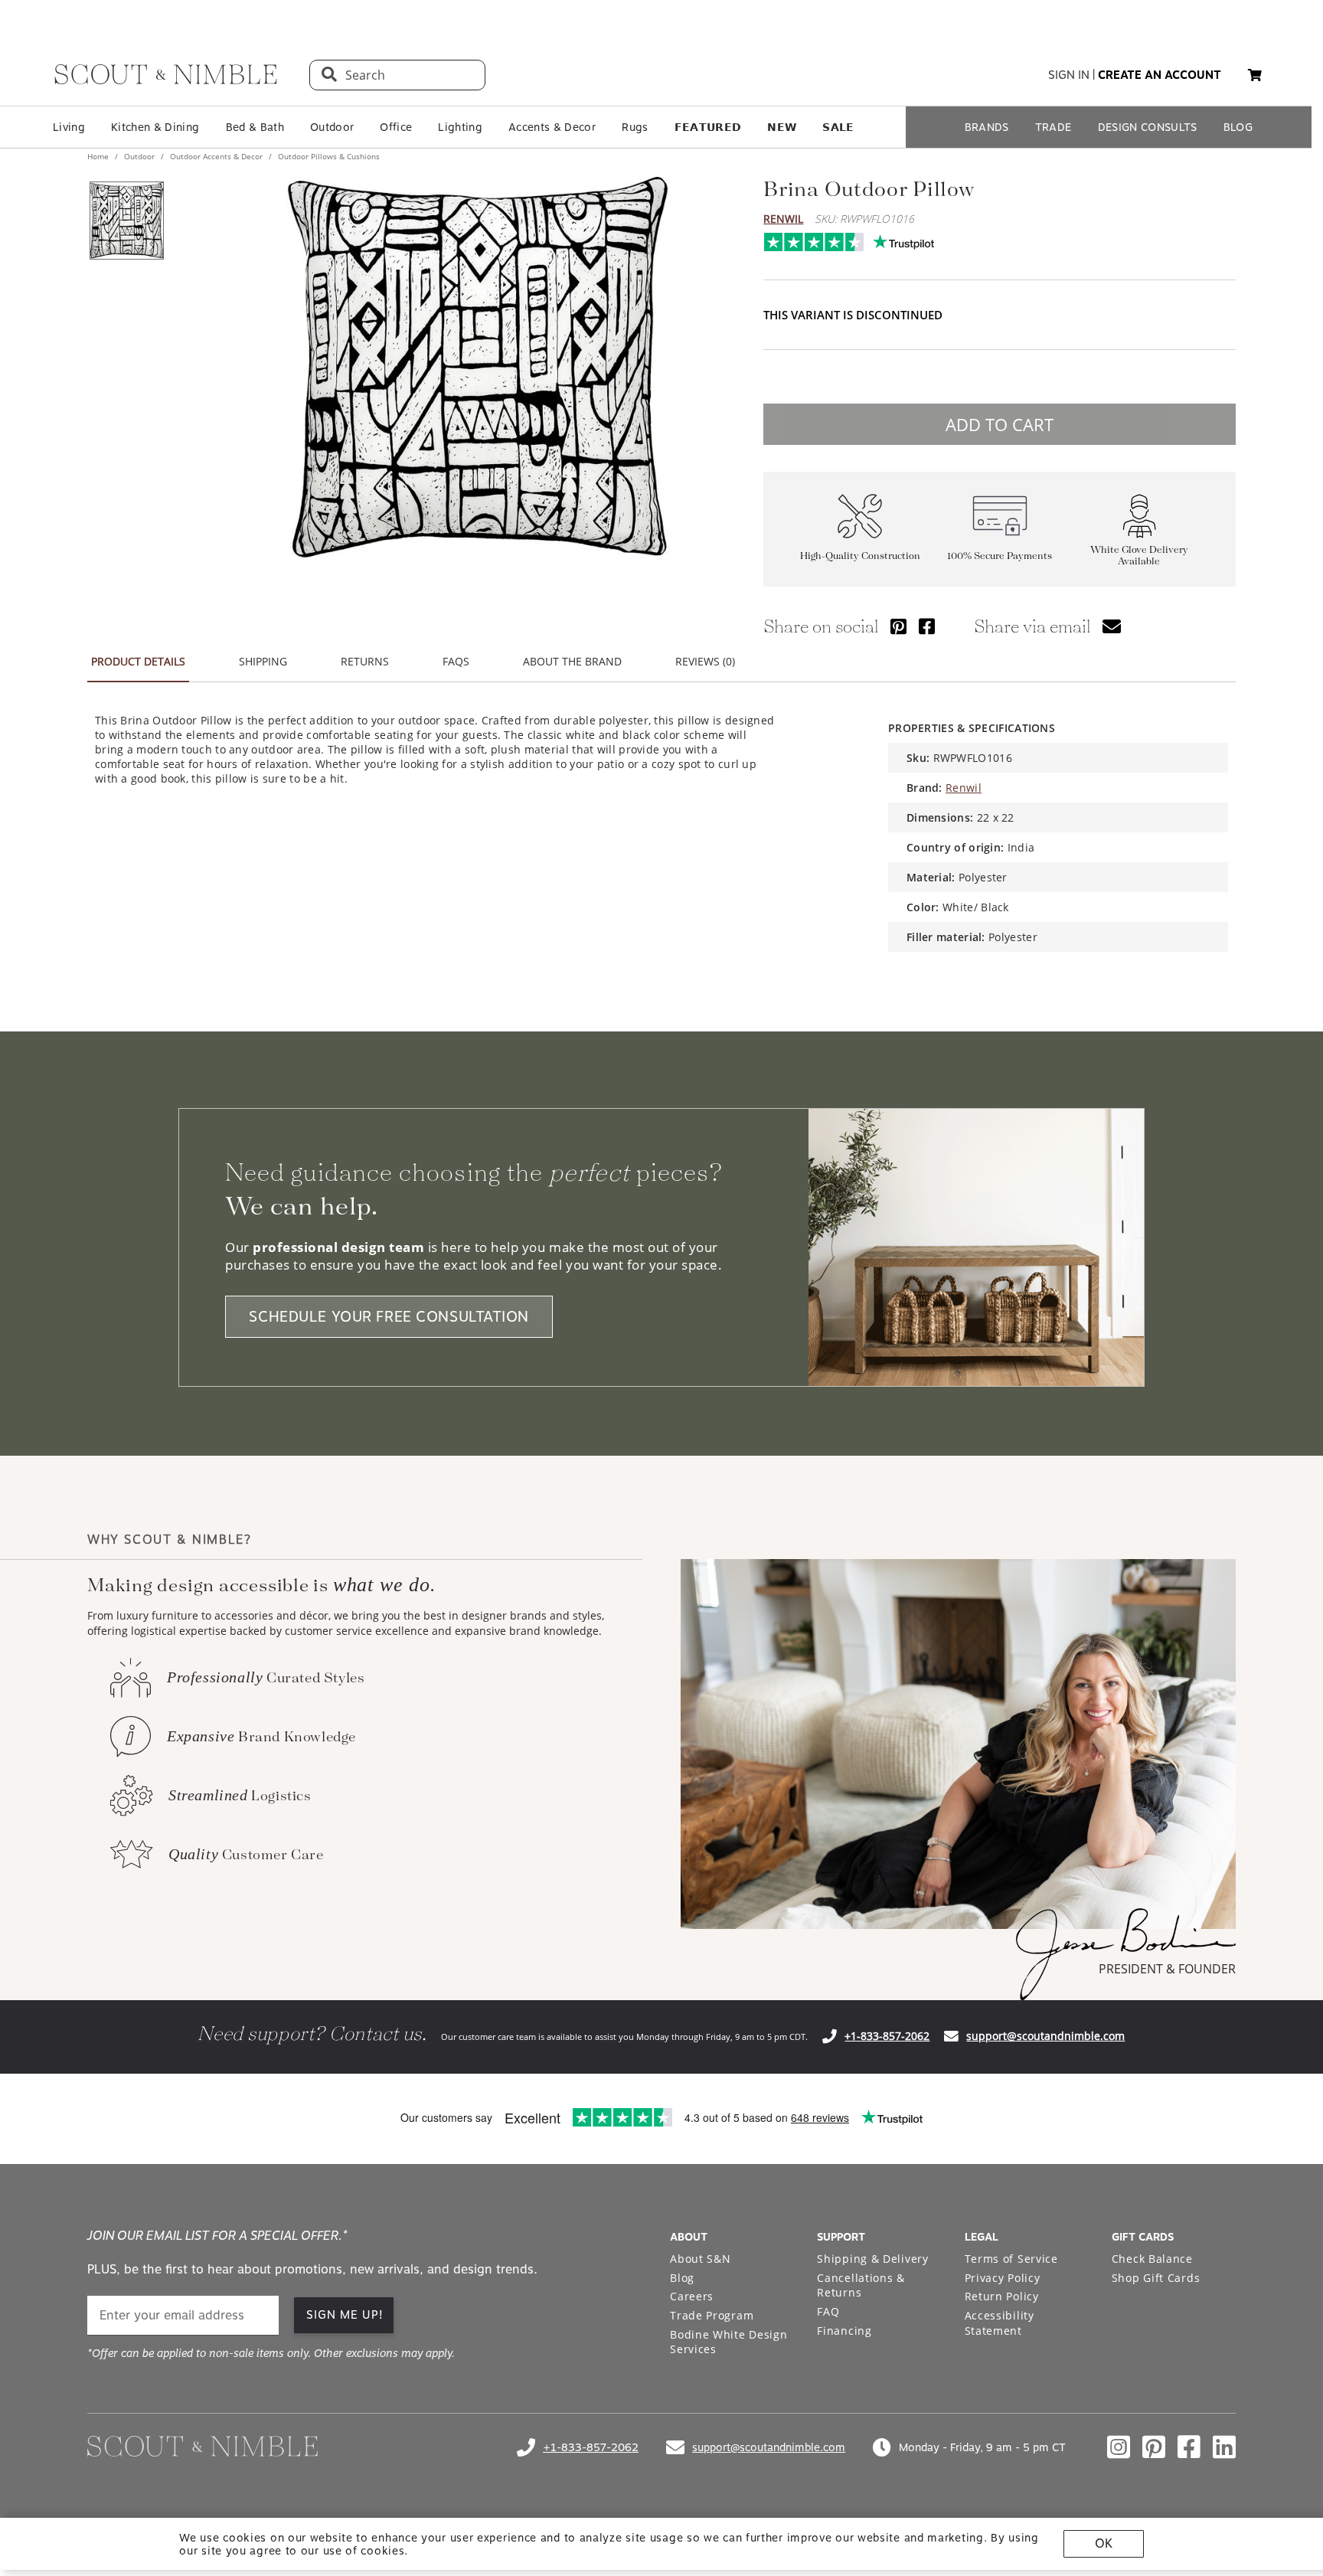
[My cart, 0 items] (1255, 75)
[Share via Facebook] (927, 626)
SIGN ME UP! (345, 2315)
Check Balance (1152, 2259)
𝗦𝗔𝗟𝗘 (838, 127)
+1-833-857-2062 (887, 2036)
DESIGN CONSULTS (1148, 127)
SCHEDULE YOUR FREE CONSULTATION (389, 1317)
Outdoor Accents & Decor (216, 156)
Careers (692, 2296)
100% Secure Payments (1000, 556)
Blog (682, 2278)
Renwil (783, 219)
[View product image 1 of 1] (126, 221)
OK (1104, 2543)
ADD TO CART (1000, 424)
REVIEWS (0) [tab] (705, 661)
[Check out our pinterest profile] (1154, 2447)
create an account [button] (1160, 75)
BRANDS (987, 127)
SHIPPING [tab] (263, 661)
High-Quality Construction (860, 556)
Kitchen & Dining (155, 127)
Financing (844, 2331)
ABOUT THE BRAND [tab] (572, 661)
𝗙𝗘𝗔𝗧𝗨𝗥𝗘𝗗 (708, 127)
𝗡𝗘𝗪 (782, 127)
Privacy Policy (1003, 2278)
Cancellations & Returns (861, 2285)
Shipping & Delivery (872, 2259)
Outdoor (332, 127)
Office (396, 127)
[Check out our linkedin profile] (1224, 2447)
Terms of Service (1011, 2259)
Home (99, 156)
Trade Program (712, 2315)
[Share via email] (1112, 626)
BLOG (1238, 127)
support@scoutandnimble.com (1045, 2036)
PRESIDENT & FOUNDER (1167, 1969)
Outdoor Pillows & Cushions (328, 156)
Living (69, 127)
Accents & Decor (552, 127)
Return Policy (1002, 2296)
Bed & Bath (255, 127)
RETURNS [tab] (365, 661)
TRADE (1053, 127)
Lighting (460, 127)
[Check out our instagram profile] (1119, 2447)
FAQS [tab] (456, 661)
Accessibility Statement (1000, 2323)
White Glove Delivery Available (1139, 556)
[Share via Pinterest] (898, 626)
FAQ (828, 2311)
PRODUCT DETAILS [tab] (138, 661)
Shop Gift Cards (1156, 2278)
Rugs (635, 127)
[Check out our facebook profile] (1189, 2447)
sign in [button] (1069, 75)
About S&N (700, 2259)
